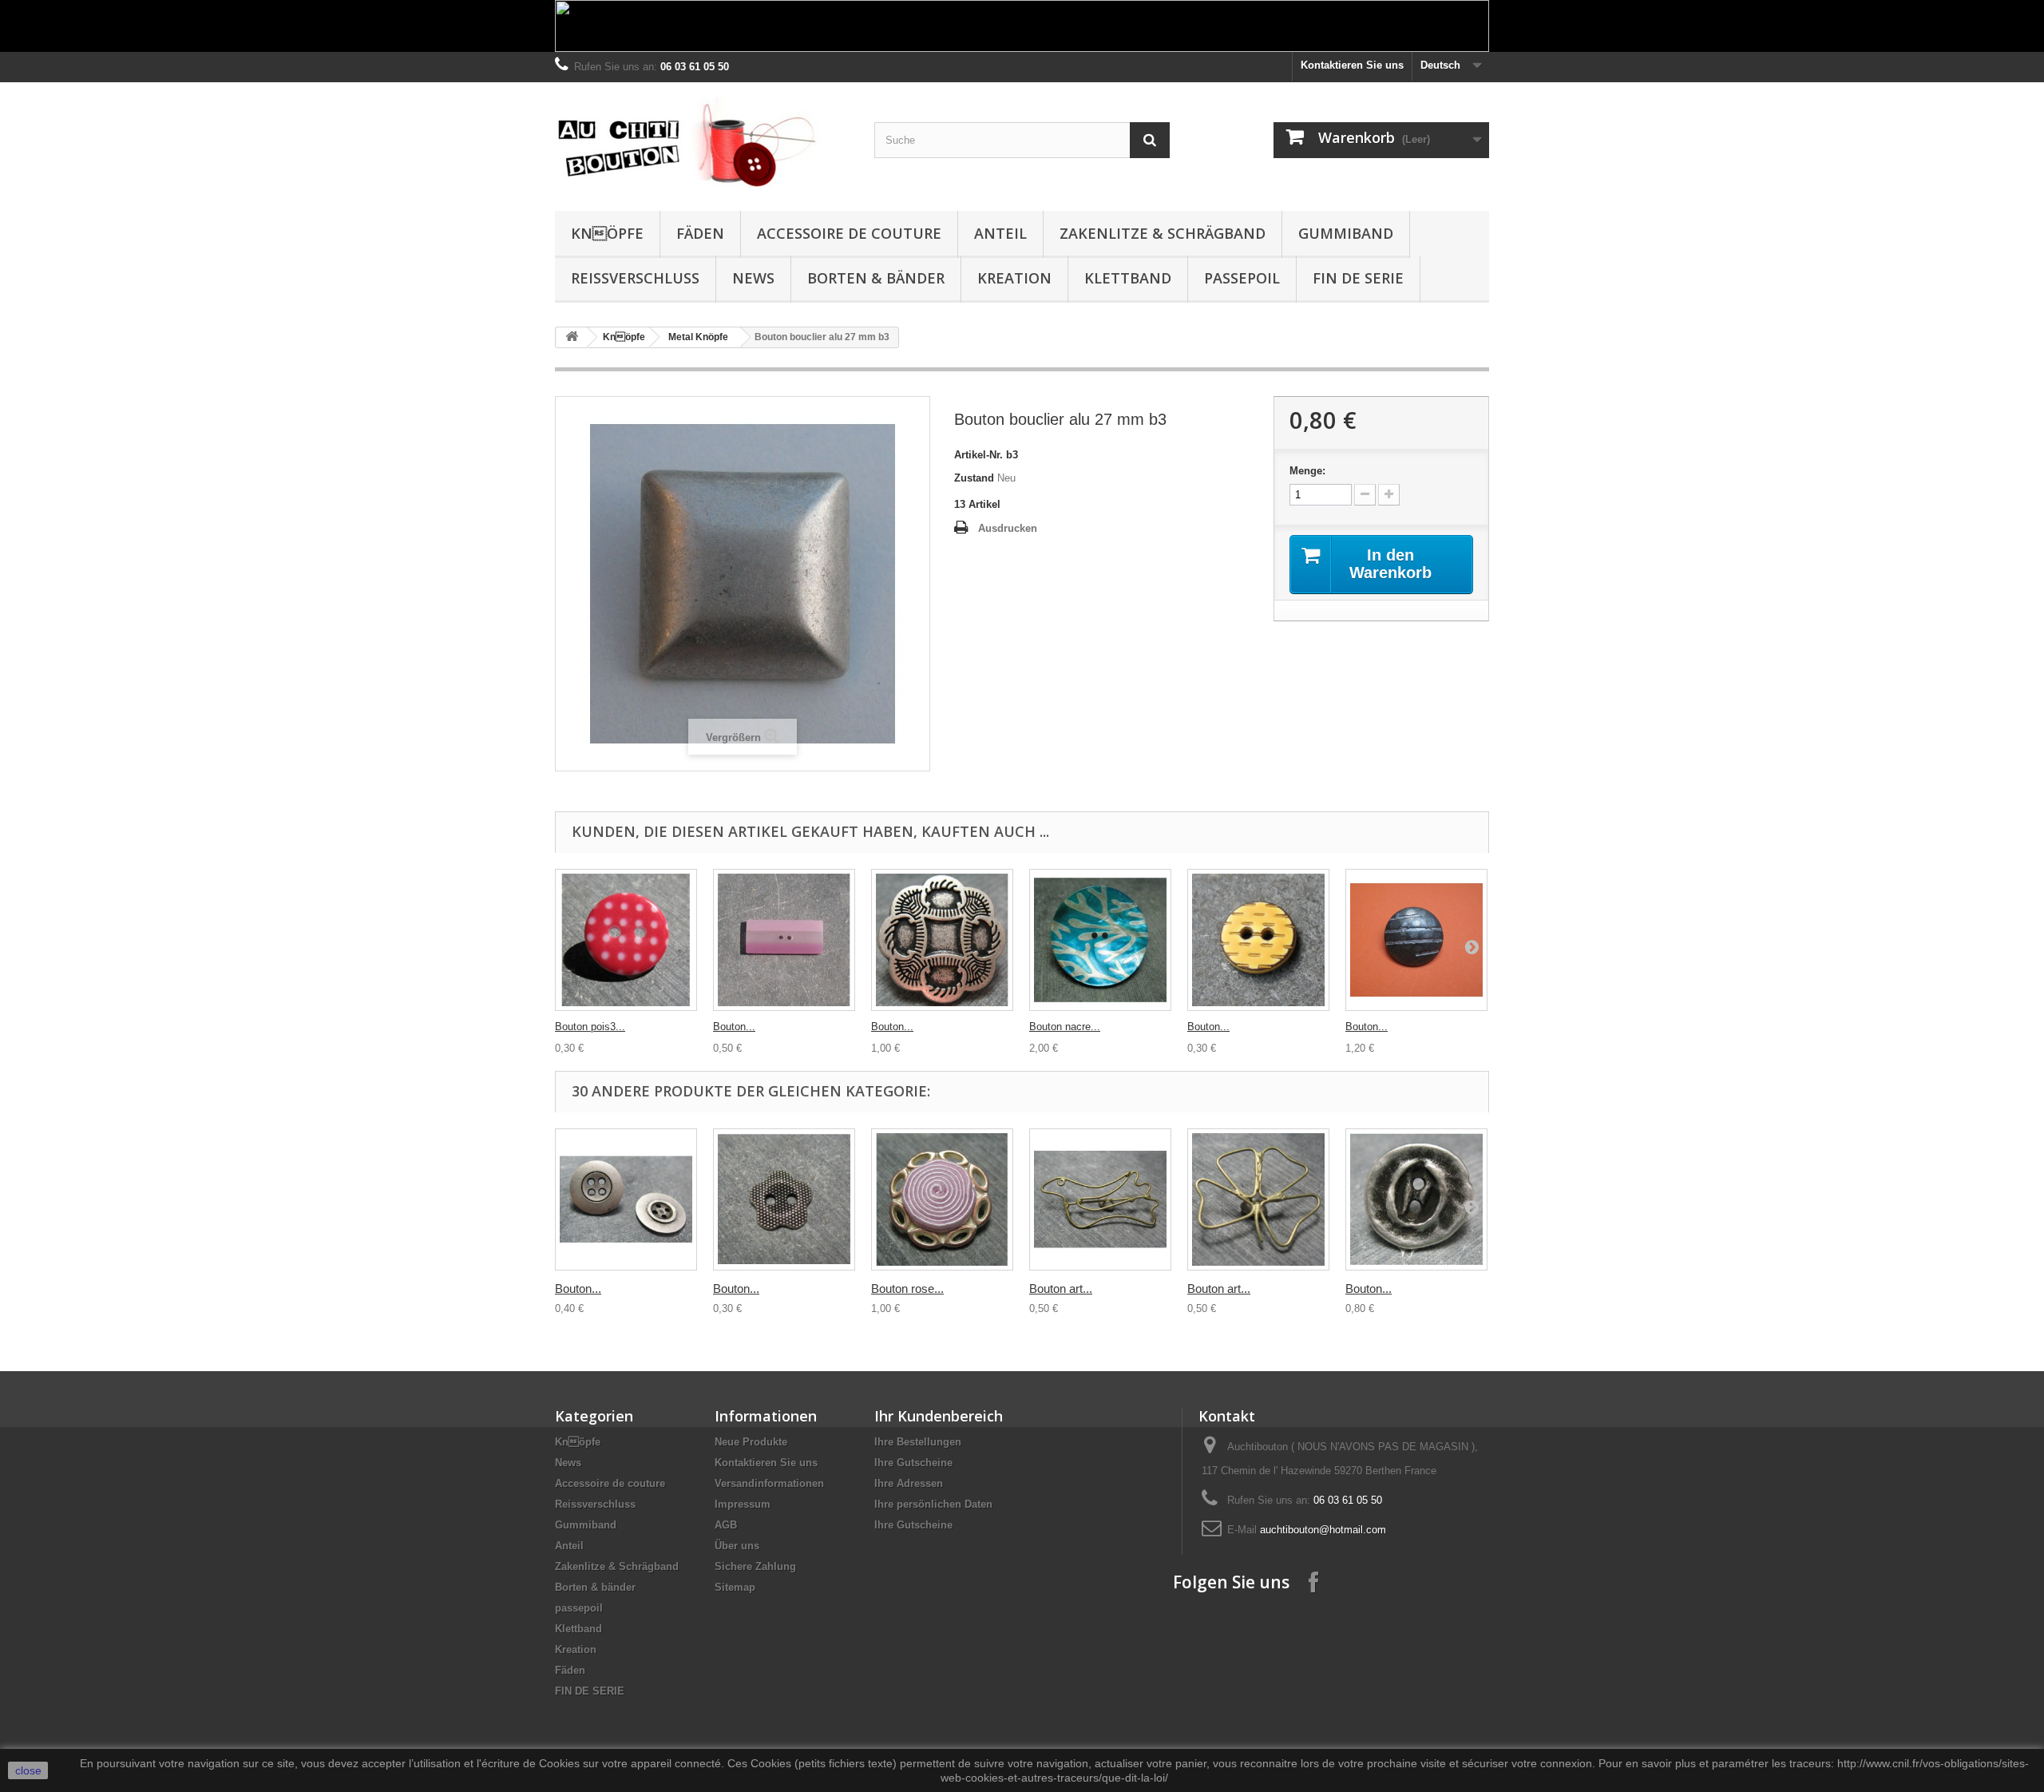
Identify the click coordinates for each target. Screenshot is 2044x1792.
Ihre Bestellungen (918, 1442)
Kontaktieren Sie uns (1352, 65)
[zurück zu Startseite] (572, 337)
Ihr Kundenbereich (939, 1416)
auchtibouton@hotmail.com (1323, 1530)
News (753, 278)
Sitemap (735, 1587)
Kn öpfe (607, 233)
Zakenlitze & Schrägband (1163, 233)
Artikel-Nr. (978, 455)
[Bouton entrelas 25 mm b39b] (942, 940)
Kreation (1014, 278)
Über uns (737, 1546)
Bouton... (734, 1027)
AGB (726, 1525)
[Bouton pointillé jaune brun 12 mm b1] (1258, 940)
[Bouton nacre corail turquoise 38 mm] (1100, 940)
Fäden (700, 233)
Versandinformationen (769, 1483)
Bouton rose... (907, 1288)
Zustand (974, 478)
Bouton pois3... (590, 1027)
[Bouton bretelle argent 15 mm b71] (626, 1199)
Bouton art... (1061, 1288)
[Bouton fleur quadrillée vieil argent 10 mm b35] (784, 1199)
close (28, 1770)
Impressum (743, 1504)
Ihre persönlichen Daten (933, 1504)
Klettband (1128, 278)
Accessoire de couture (849, 233)
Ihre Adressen (909, 1483)
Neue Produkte (751, 1442)
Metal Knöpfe (698, 337)
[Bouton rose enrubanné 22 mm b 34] (942, 1199)
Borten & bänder (876, 278)
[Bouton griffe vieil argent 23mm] (1416, 940)
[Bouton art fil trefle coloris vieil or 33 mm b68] (1258, 1199)
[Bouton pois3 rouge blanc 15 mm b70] (626, 940)
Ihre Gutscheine (913, 1463)
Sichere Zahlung (755, 1566)
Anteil (1000, 233)
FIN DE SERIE (1358, 278)
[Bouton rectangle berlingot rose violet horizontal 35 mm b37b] (784, 940)
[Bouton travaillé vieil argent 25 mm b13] (1416, 1199)
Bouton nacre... (1065, 1027)
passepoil (1242, 278)
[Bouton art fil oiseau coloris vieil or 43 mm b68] (1100, 1199)
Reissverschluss (635, 278)
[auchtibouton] (703, 143)
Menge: (1307, 471)
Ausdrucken (1008, 528)
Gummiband (1346, 233)
